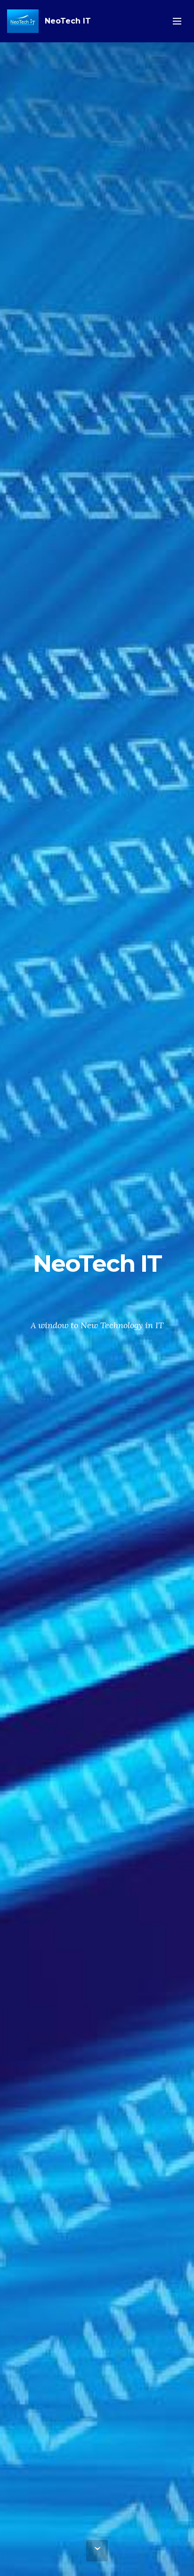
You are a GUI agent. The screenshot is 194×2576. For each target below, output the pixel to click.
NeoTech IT (68, 21)
